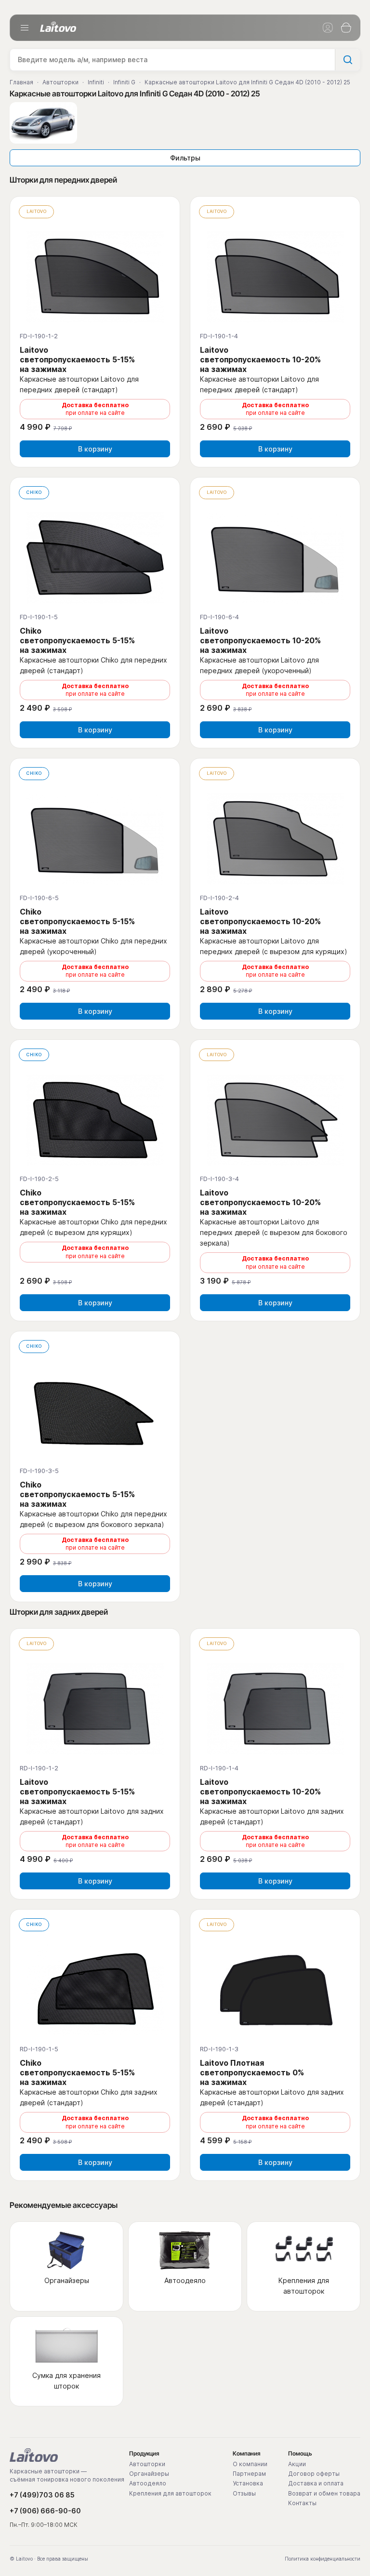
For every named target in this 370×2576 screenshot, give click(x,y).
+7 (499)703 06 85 (42, 2495)
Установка (248, 2483)
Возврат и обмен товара (324, 2494)
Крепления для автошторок (170, 2494)
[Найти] (347, 60)
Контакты (302, 2503)
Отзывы (244, 2494)
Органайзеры (149, 2474)
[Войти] (328, 28)
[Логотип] (58, 27)
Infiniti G (124, 82)
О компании (250, 2464)
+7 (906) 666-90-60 (45, 2511)
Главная (21, 82)
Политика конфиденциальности (323, 2559)
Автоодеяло (148, 2483)
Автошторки (60, 82)
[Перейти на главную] (34, 2455)
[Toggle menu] (25, 28)
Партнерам (249, 2474)
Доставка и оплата (316, 2483)
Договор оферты (314, 2474)
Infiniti (96, 82)
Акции (297, 2464)
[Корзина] (346, 28)
